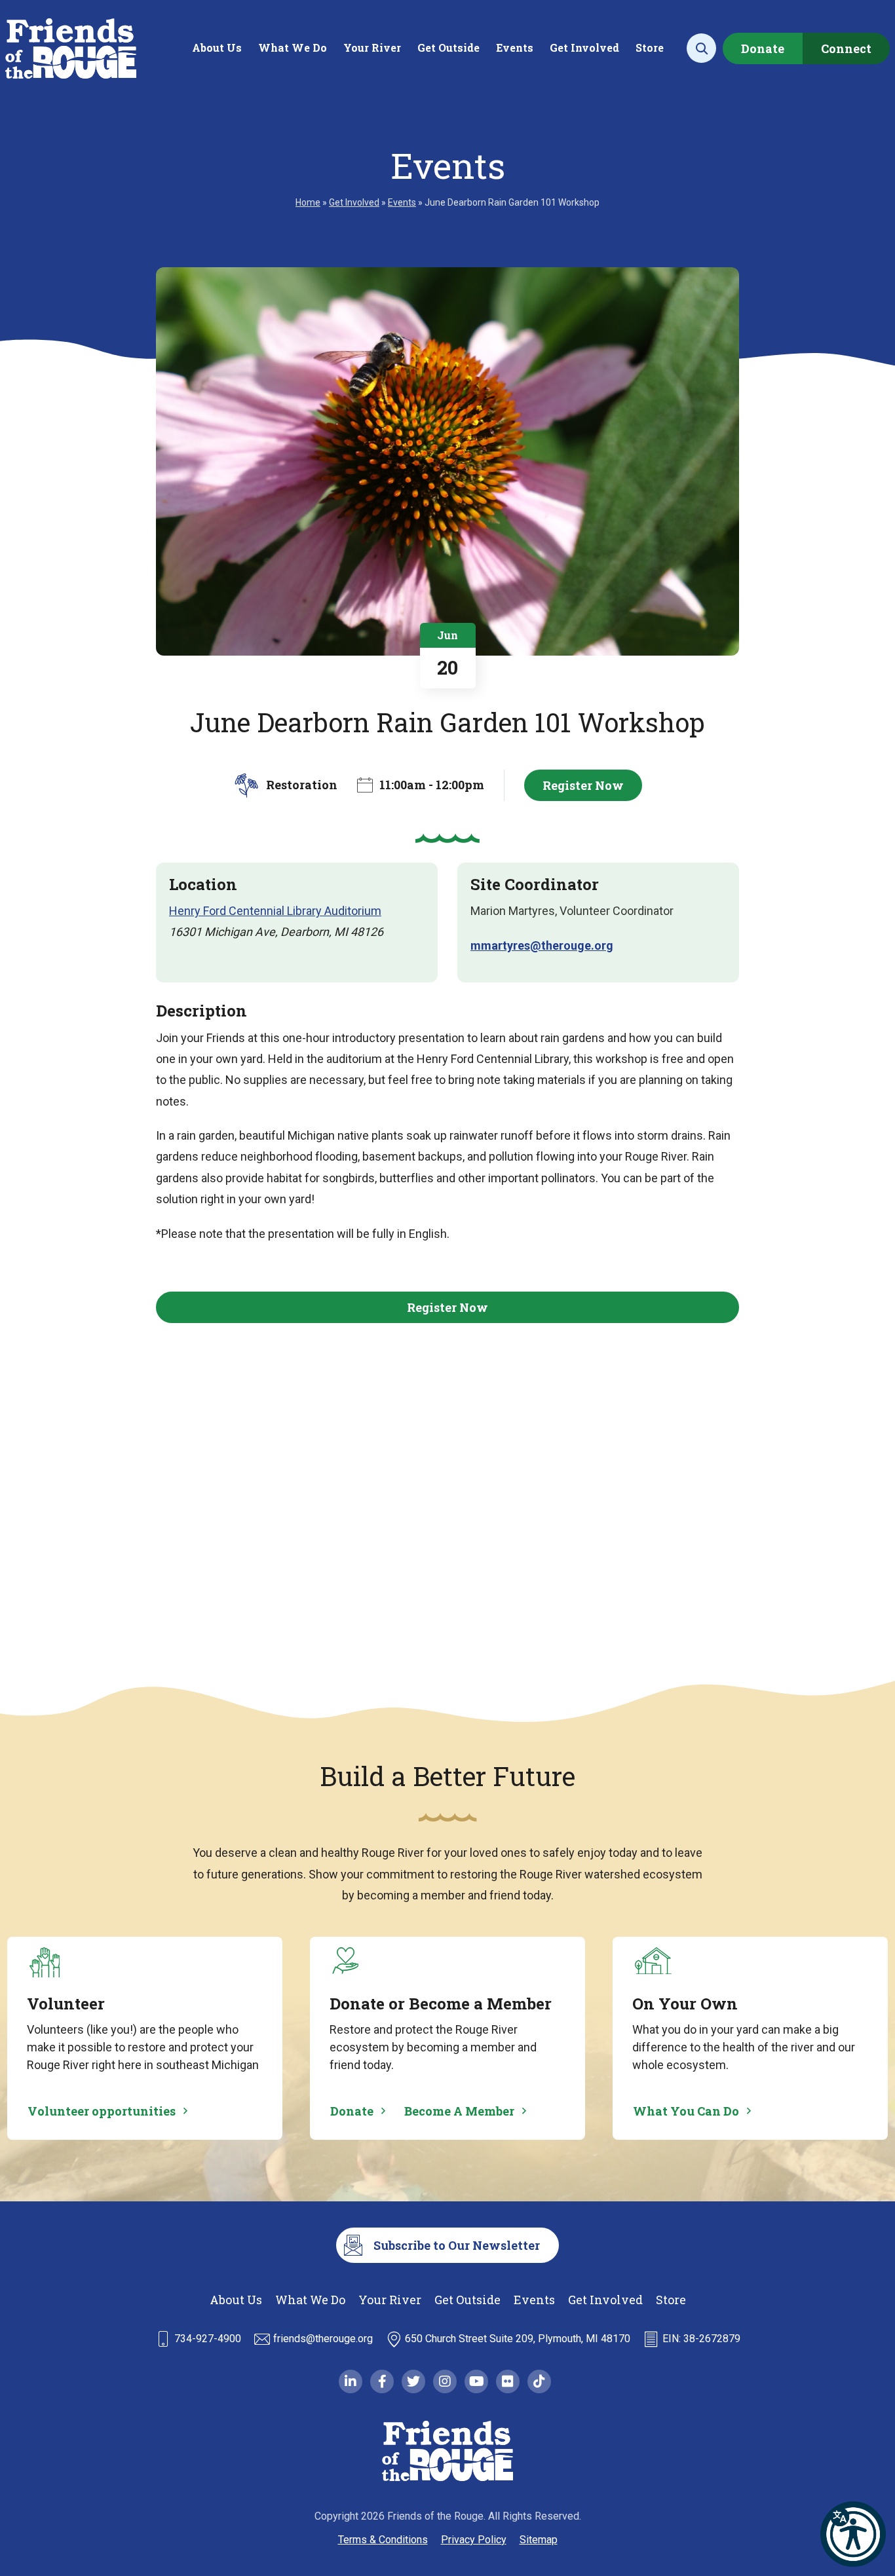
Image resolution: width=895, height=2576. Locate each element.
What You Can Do (686, 2111)
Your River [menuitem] (372, 47)
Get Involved (354, 202)
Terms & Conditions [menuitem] (383, 2540)
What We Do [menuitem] (293, 47)
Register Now (583, 785)
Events (402, 202)
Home (308, 202)
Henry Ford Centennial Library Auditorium (275, 911)
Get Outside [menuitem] (448, 47)
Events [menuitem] (515, 47)
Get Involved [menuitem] (584, 47)
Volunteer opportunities (102, 2111)
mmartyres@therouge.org (542, 945)
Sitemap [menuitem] (539, 2540)
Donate (763, 48)
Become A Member (459, 2111)
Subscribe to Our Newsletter (457, 2245)
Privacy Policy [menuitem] (474, 2540)
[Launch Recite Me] (853, 2534)
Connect (846, 48)
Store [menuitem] (650, 47)
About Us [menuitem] (217, 47)
